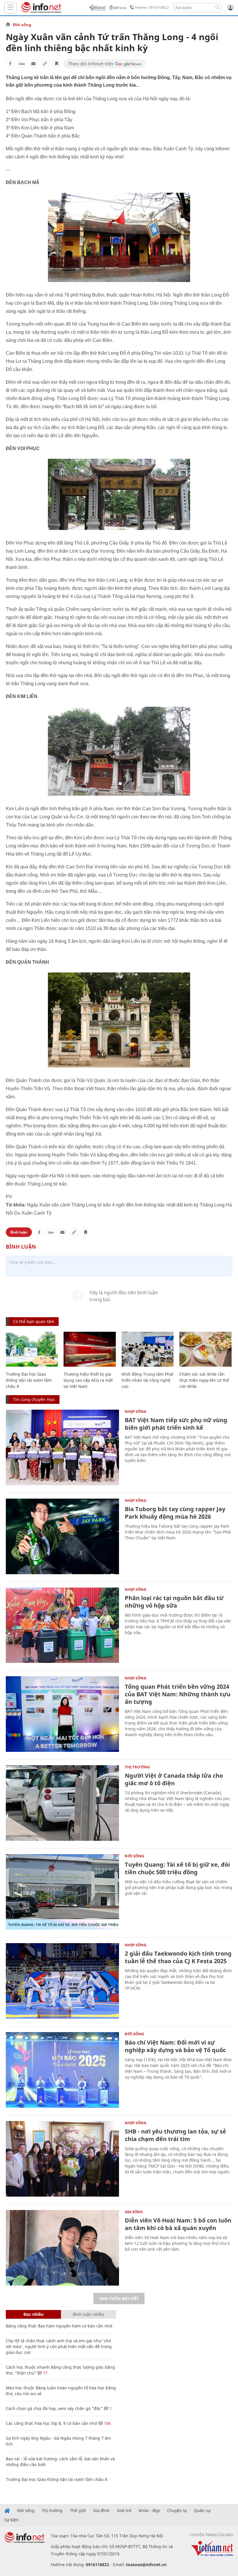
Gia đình (134, 2212)
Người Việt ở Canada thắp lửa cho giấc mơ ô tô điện (174, 1779)
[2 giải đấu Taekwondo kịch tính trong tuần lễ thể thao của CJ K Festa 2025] (62, 1981)
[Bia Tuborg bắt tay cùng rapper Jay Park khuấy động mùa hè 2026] (62, 1536)
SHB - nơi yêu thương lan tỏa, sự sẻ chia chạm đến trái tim (175, 2135)
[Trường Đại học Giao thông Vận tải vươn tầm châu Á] (32, 1349)
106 (107, 2423)
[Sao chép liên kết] (45, 64)
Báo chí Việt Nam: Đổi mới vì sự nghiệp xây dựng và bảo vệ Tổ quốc (175, 2046)
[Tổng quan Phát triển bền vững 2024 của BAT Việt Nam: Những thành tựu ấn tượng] (62, 1714)
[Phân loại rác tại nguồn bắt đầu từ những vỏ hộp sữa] (62, 1625)
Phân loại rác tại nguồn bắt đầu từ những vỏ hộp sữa (174, 1602)
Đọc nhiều (34, 2314)
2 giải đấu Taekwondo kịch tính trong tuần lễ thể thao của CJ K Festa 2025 (178, 1957)
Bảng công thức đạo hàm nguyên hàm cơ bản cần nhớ (59, 2326)
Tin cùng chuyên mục (34, 1399)
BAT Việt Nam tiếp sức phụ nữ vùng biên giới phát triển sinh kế (176, 1424)
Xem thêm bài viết (119, 2299)
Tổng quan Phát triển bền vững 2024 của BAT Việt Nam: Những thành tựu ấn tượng (178, 1694)
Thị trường (137, 1767)
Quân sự (202, 2511)
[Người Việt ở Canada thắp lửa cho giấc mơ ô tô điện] (62, 1803)
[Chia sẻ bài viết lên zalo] (22, 64)
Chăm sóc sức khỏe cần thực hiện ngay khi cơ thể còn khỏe (204, 1380)
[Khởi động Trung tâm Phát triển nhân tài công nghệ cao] (148, 1349)
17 (45, 2373)
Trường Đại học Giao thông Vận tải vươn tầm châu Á (29, 1380)
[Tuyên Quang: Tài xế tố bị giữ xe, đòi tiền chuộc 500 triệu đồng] (62, 1892)
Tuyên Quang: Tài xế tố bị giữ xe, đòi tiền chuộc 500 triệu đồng (177, 1868)
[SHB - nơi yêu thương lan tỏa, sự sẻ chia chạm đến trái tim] (62, 2159)
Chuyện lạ (177, 2511)
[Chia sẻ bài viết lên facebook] (10, 64)
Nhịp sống (136, 1411)
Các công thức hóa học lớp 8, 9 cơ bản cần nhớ (52, 2423)
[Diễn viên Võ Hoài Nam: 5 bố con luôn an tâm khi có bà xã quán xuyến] (62, 2248)
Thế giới (78, 2511)
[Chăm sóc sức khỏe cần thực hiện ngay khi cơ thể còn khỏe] (205, 1349)
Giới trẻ (124, 2511)
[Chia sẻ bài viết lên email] (33, 64)
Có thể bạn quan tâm (34, 1321)
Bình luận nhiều (89, 2314)
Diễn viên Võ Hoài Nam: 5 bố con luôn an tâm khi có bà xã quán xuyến (178, 2224)
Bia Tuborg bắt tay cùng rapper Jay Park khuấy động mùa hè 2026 (175, 1513)
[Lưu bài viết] (57, 64)
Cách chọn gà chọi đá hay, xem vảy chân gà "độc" (54, 2408)
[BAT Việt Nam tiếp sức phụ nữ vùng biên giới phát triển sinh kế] (62, 1447)
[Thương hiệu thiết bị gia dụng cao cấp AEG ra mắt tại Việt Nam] (90, 1349)
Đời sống (22, 25)
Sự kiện (11, 2520)
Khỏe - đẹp (149, 2511)
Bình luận (19, 1232)
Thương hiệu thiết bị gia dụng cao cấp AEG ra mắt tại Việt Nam (88, 1380)
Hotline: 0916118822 (152, 7)
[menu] (10, 8)
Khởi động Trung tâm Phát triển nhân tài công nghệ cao (148, 1380)
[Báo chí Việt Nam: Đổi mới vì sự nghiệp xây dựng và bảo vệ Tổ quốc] (62, 2070)
